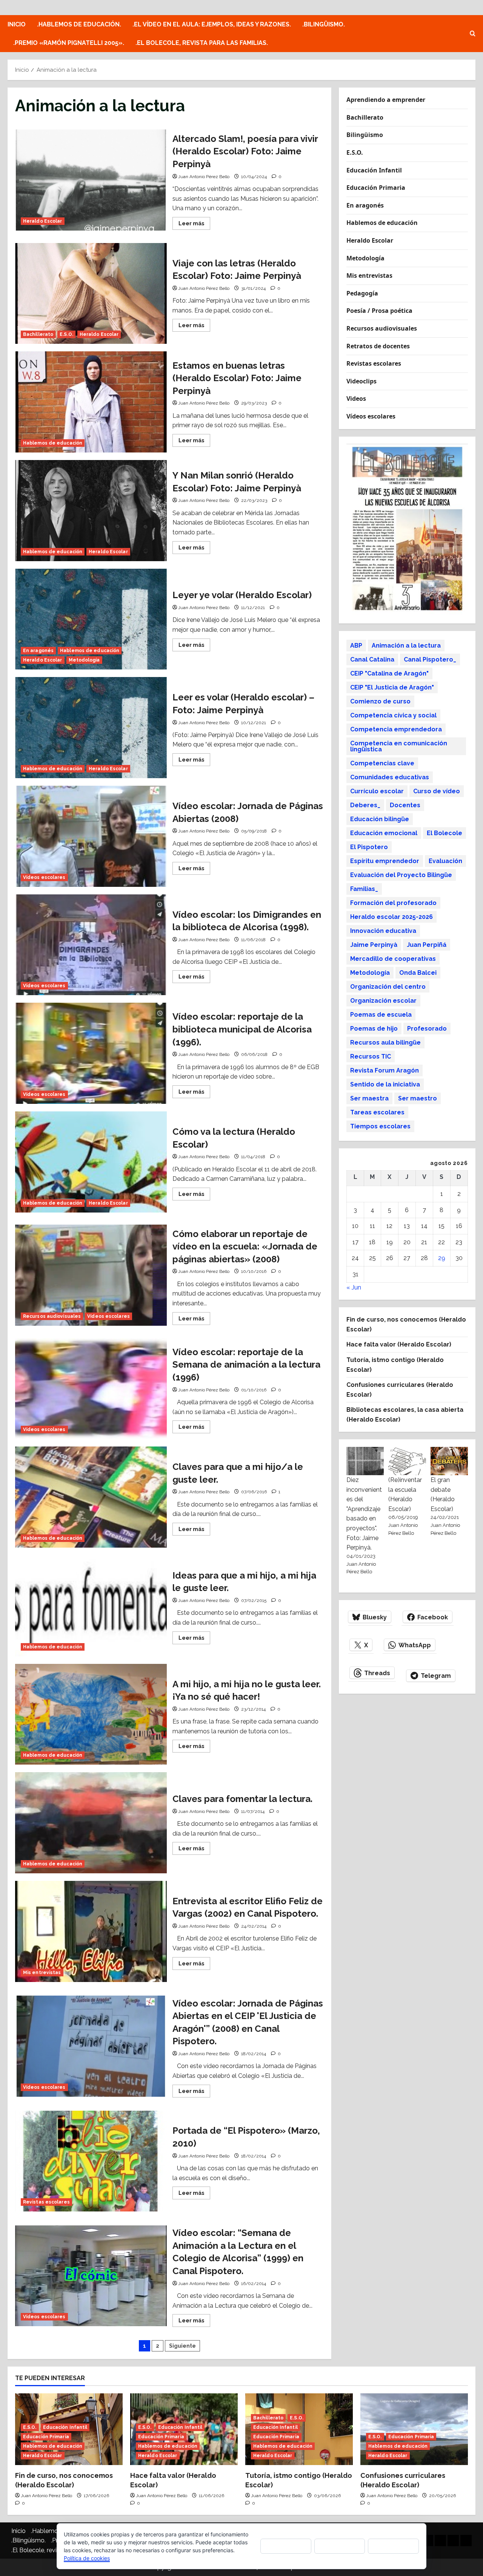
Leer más (194, 225)
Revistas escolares (46, 2202)
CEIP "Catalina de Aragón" (389, 673)
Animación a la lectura (406, 645)
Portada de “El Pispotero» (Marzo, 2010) (91, 2161)
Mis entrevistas (42, 1973)
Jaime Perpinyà (374, 944)
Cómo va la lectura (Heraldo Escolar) (91, 1162)
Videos (356, 399)
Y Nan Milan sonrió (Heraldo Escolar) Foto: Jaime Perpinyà (91, 511)
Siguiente (182, 2346)
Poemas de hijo (374, 1028)
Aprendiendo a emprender (386, 100)
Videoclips (361, 381)
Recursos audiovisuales (52, 1316)
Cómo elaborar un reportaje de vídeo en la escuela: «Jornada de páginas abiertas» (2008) (91, 1275)
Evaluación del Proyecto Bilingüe (401, 875)
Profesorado (427, 1028)
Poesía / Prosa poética (379, 311)
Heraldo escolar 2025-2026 (391, 916)
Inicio (17, 24)
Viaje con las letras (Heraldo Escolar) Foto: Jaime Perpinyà (91, 294)
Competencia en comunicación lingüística (399, 746)
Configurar (394, 2546)
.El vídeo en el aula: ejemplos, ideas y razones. (212, 24)
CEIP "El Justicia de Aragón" (392, 687)
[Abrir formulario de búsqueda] (473, 34)
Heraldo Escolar (43, 221)
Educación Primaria (376, 188)
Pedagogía (362, 293)
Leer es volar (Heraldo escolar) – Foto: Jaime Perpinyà (91, 728)
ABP (356, 645)
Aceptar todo (286, 2546)
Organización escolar (383, 1000)
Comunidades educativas (390, 777)
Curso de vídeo (437, 791)
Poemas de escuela (381, 1014)
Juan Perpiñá (427, 944)
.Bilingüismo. (324, 24)
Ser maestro (418, 1098)
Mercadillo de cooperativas (393, 958)
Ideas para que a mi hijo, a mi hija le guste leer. (91, 1606)
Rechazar (340, 2546)
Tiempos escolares (380, 1126)
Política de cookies (87, 2558)
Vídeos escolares (44, 877)
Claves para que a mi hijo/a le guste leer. (91, 1497)
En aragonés (38, 651)
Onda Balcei (418, 972)
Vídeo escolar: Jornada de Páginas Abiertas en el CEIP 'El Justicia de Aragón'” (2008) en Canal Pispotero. (91, 2046)
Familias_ (364, 889)
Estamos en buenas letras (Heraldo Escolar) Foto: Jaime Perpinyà (91, 402)
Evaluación (445, 861)
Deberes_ (365, 805)
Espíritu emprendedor (385, 861)
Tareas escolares (377, 1112)
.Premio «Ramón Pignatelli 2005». (69, 43)
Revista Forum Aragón (385, 1070)
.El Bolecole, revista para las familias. (202, 43)
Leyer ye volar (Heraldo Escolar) (91, 619)
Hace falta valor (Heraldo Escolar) (399, 1344)
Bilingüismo (365, 135)
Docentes (405, 805)
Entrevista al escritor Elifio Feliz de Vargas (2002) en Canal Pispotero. (91, 1931)
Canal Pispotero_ (430, 659)
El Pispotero (369, 847)
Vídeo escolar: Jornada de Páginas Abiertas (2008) (91, 836)
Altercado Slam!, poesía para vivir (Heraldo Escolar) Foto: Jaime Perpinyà (91, 180)
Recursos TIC (371, 1056)
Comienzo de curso (380, 701)
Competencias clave (382, 763)
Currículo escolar (377, 791)
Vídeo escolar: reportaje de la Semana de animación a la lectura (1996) (91, 1389)
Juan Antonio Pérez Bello (204, 177)
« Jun (354, 1287)
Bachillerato (38, 334)
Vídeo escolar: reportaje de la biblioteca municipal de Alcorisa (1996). (91, 1053)
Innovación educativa (383, 930)
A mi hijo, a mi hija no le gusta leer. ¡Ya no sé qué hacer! (91, 1714)
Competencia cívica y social (393, 715)
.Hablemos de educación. (79, 24)
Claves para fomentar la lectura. (91, 1823)
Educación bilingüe (380, 819)
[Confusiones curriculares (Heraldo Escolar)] (414, 2429)
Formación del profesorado (393, 903)
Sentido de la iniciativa (385, 1084)
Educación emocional (384, 833)
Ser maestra (369, 1098)
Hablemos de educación (53, 443)
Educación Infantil (374, 170)
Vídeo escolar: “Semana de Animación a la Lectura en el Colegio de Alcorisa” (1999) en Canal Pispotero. (91, 2276)
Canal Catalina (372, 659)
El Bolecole (445, 833)
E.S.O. (66, 334)
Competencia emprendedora (396, 729)
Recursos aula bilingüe (385, 1042)
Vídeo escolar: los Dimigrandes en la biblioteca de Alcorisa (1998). (91, 945)
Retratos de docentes (378, 346)
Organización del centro (388, 986)
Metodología (84, 660)
